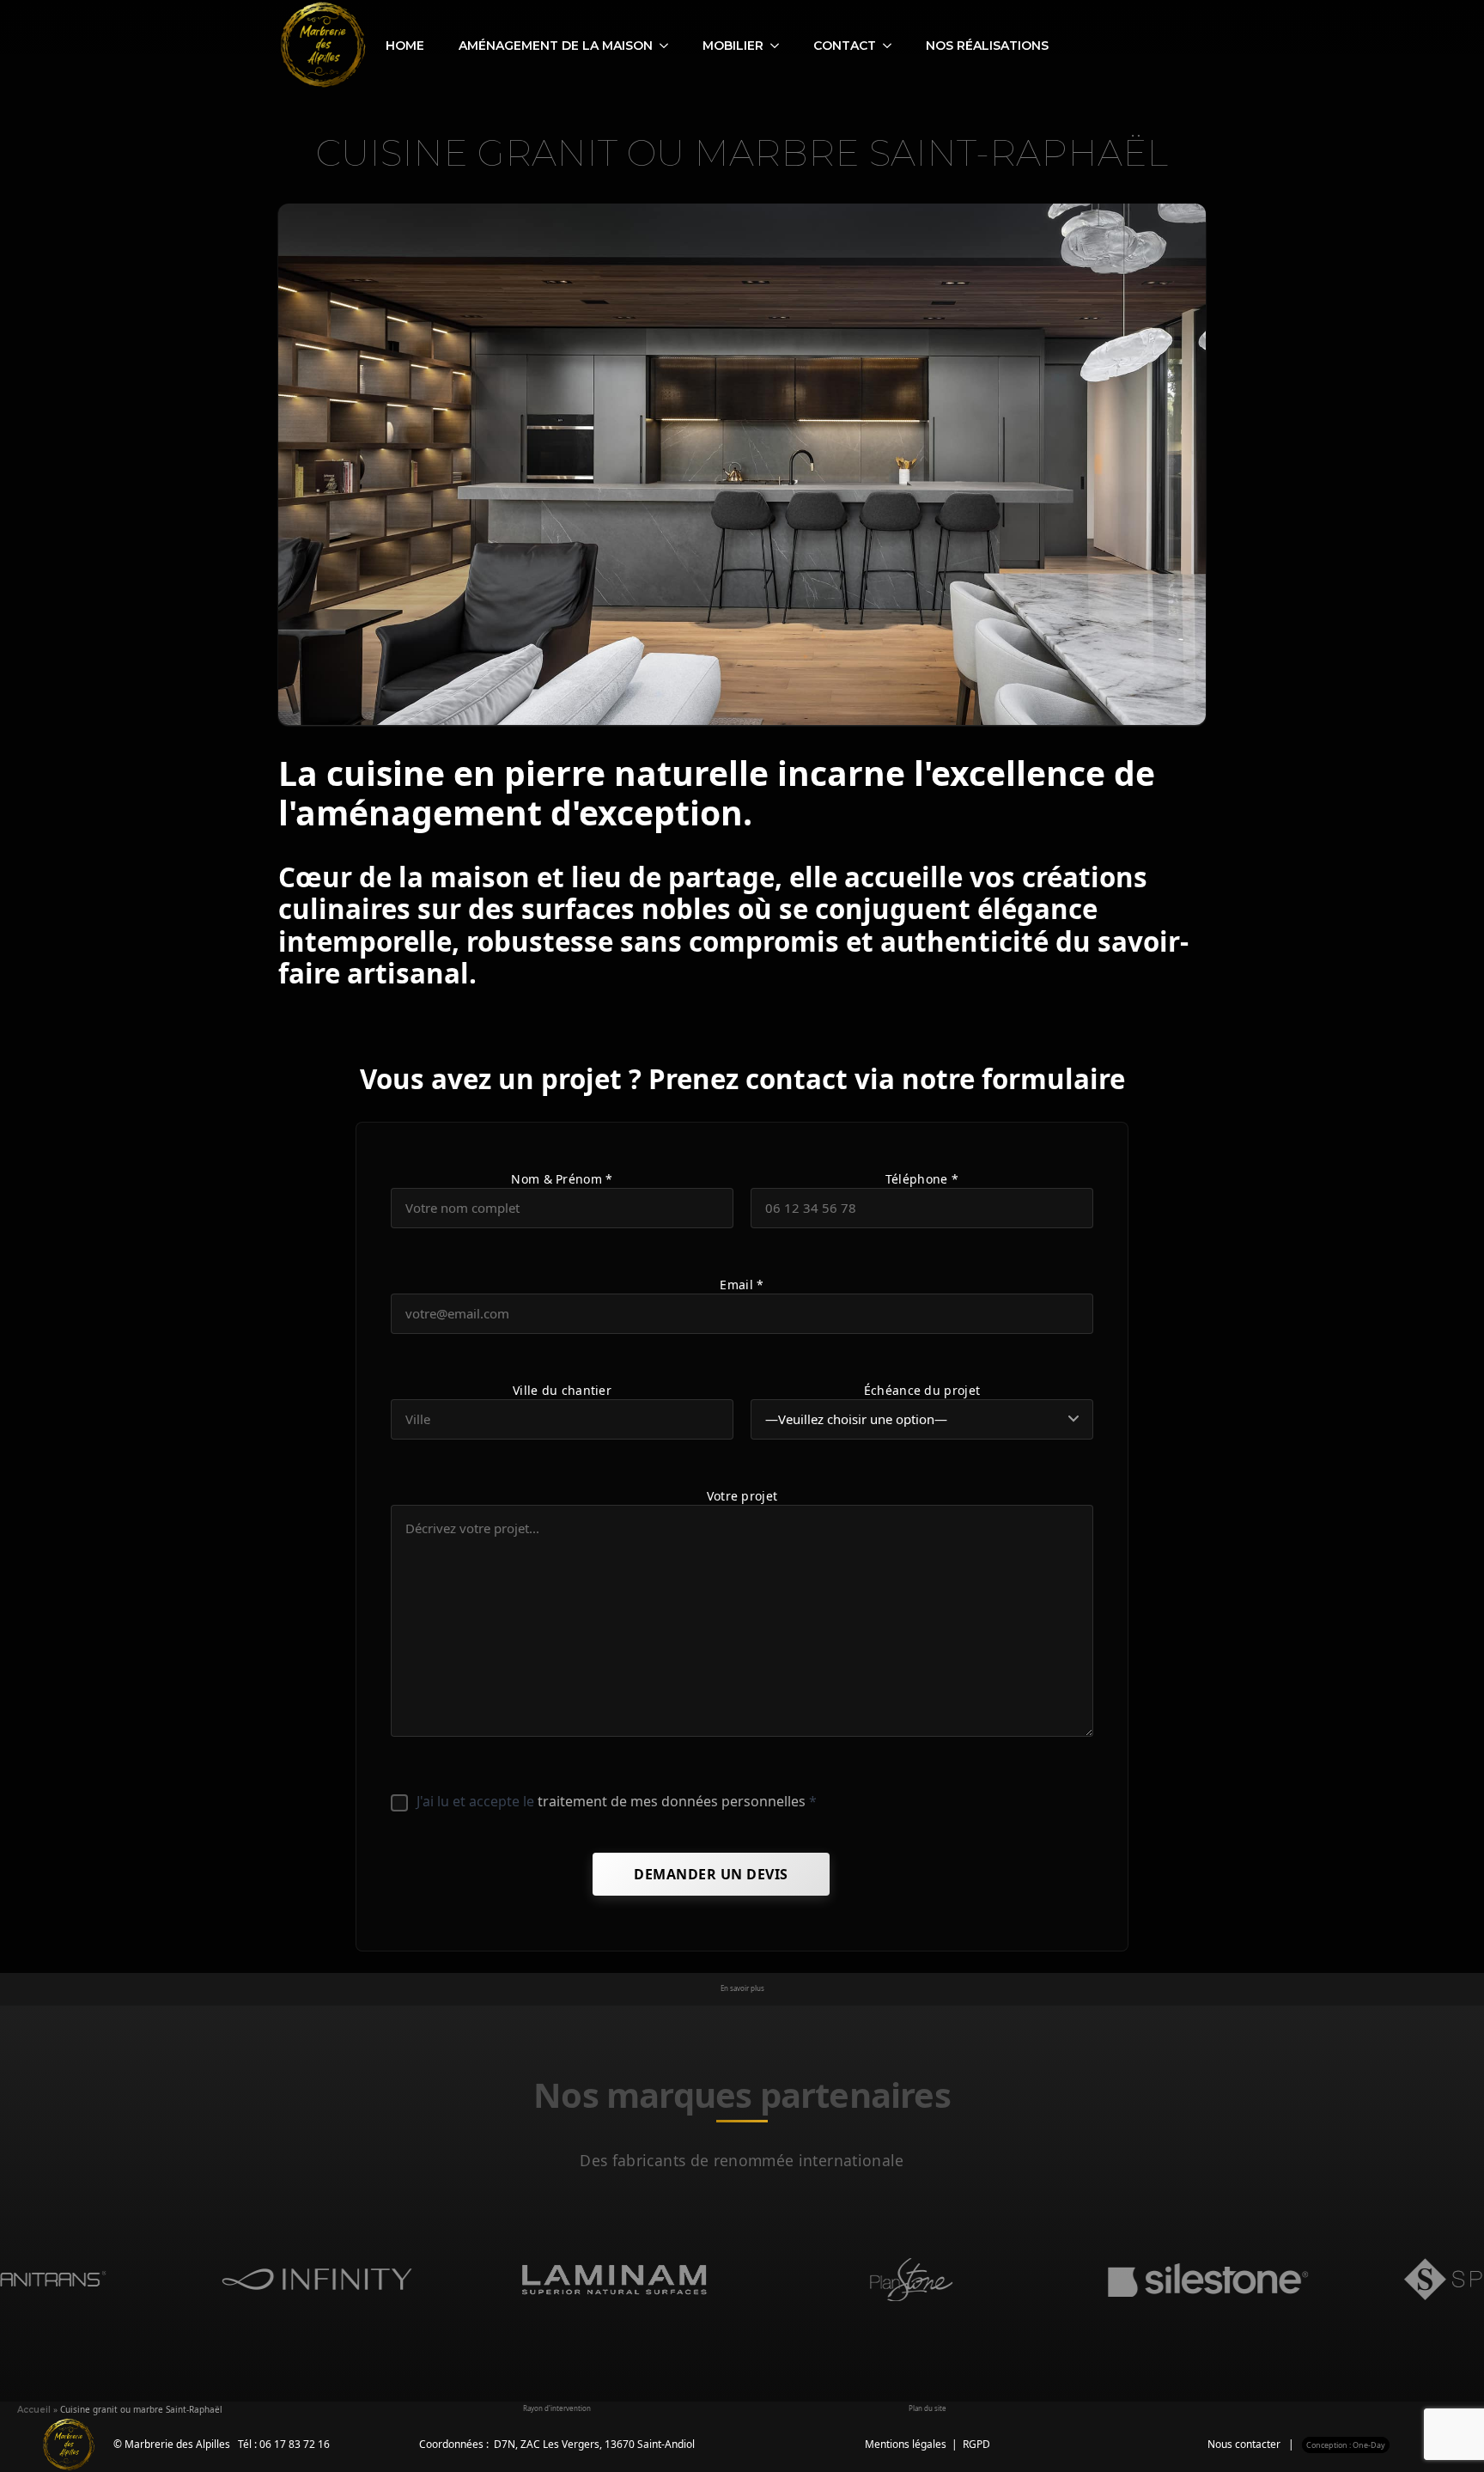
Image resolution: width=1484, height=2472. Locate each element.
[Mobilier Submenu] (780, 46)
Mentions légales (906, 2444)
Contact (845, 46)
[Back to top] (1441, 2429)
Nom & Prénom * (562, 1179)
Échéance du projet (922, 1390)
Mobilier (733, 46)
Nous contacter (1244, 2444)
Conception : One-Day (1346, 2445)
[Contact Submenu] (892, 46)
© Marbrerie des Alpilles (172, 2444)
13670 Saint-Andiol (650, 2444)
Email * (742, 1285)
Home (405, 46)
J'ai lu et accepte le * (617, 1801)
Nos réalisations (987, 46)
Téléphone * (922, 1179)
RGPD (976, 2444)
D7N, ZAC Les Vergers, (549, 2444)
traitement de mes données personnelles (672, 1801)
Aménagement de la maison (556, 46)
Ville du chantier (562, 1390)
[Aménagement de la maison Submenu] (669, 46)
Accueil (34, 2410)
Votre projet (742, 1496)
